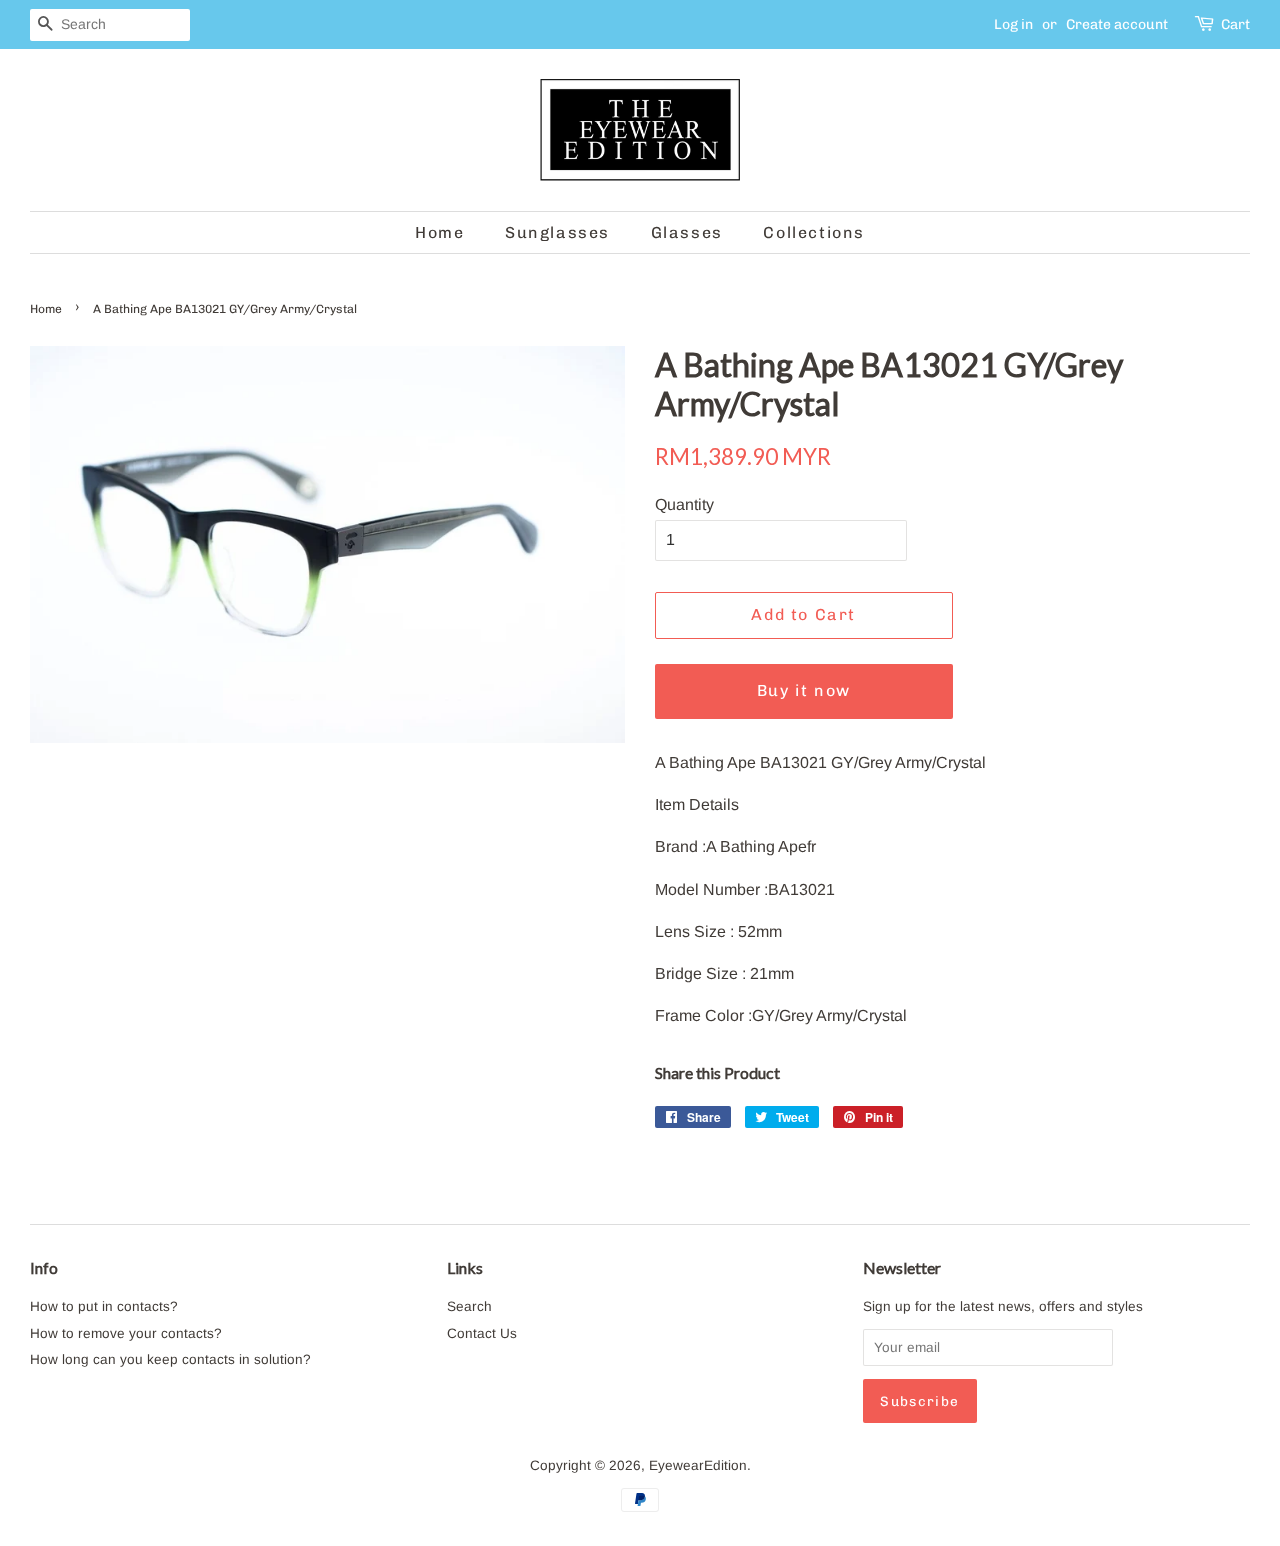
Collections (814, 232)
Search (469, 1306)
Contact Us (482, 1333)
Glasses (687, 232)
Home (439, 232)
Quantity (684, 504)
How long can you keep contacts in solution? (170, 1359)
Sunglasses (557, 232)
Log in (1013, 24)
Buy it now (804, 690)
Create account (1117, 24)
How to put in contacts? (104, 1306)
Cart (1235, 24)
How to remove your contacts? (126, 1333)
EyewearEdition (698, 1465)
